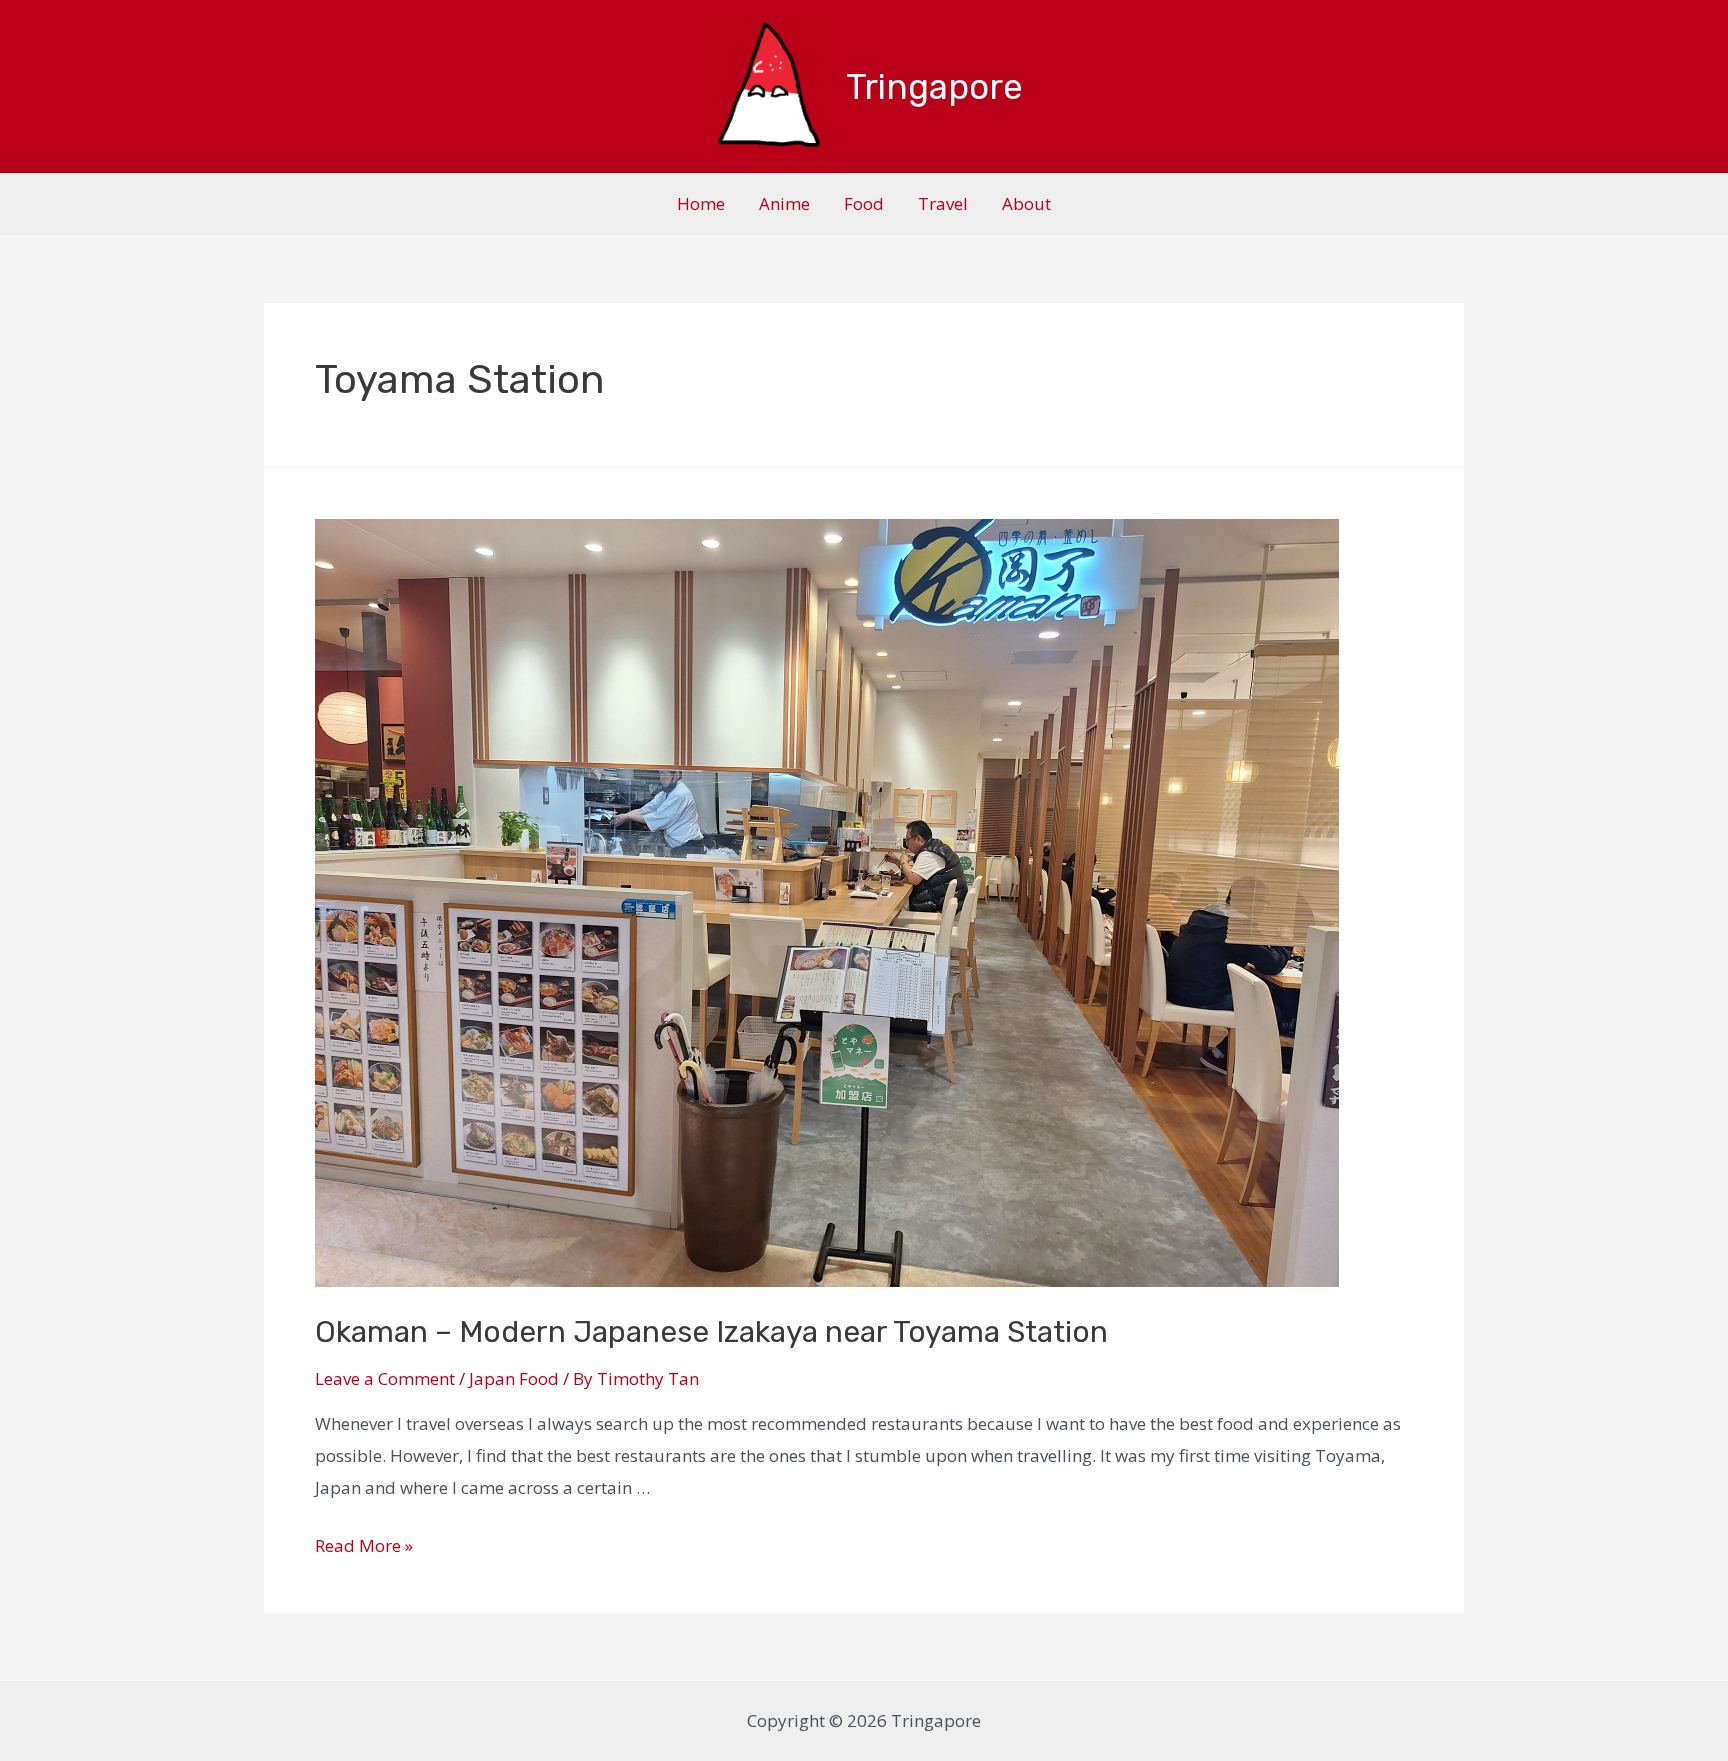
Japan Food (514, 1378)
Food (864, 203)
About (1026, 203)
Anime (784, 203)
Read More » (364, 1545)
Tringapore (934, 87)
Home (701, 203)
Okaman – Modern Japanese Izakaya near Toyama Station (711, 1332)
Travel (943, 203)
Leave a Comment (385, 1378)
